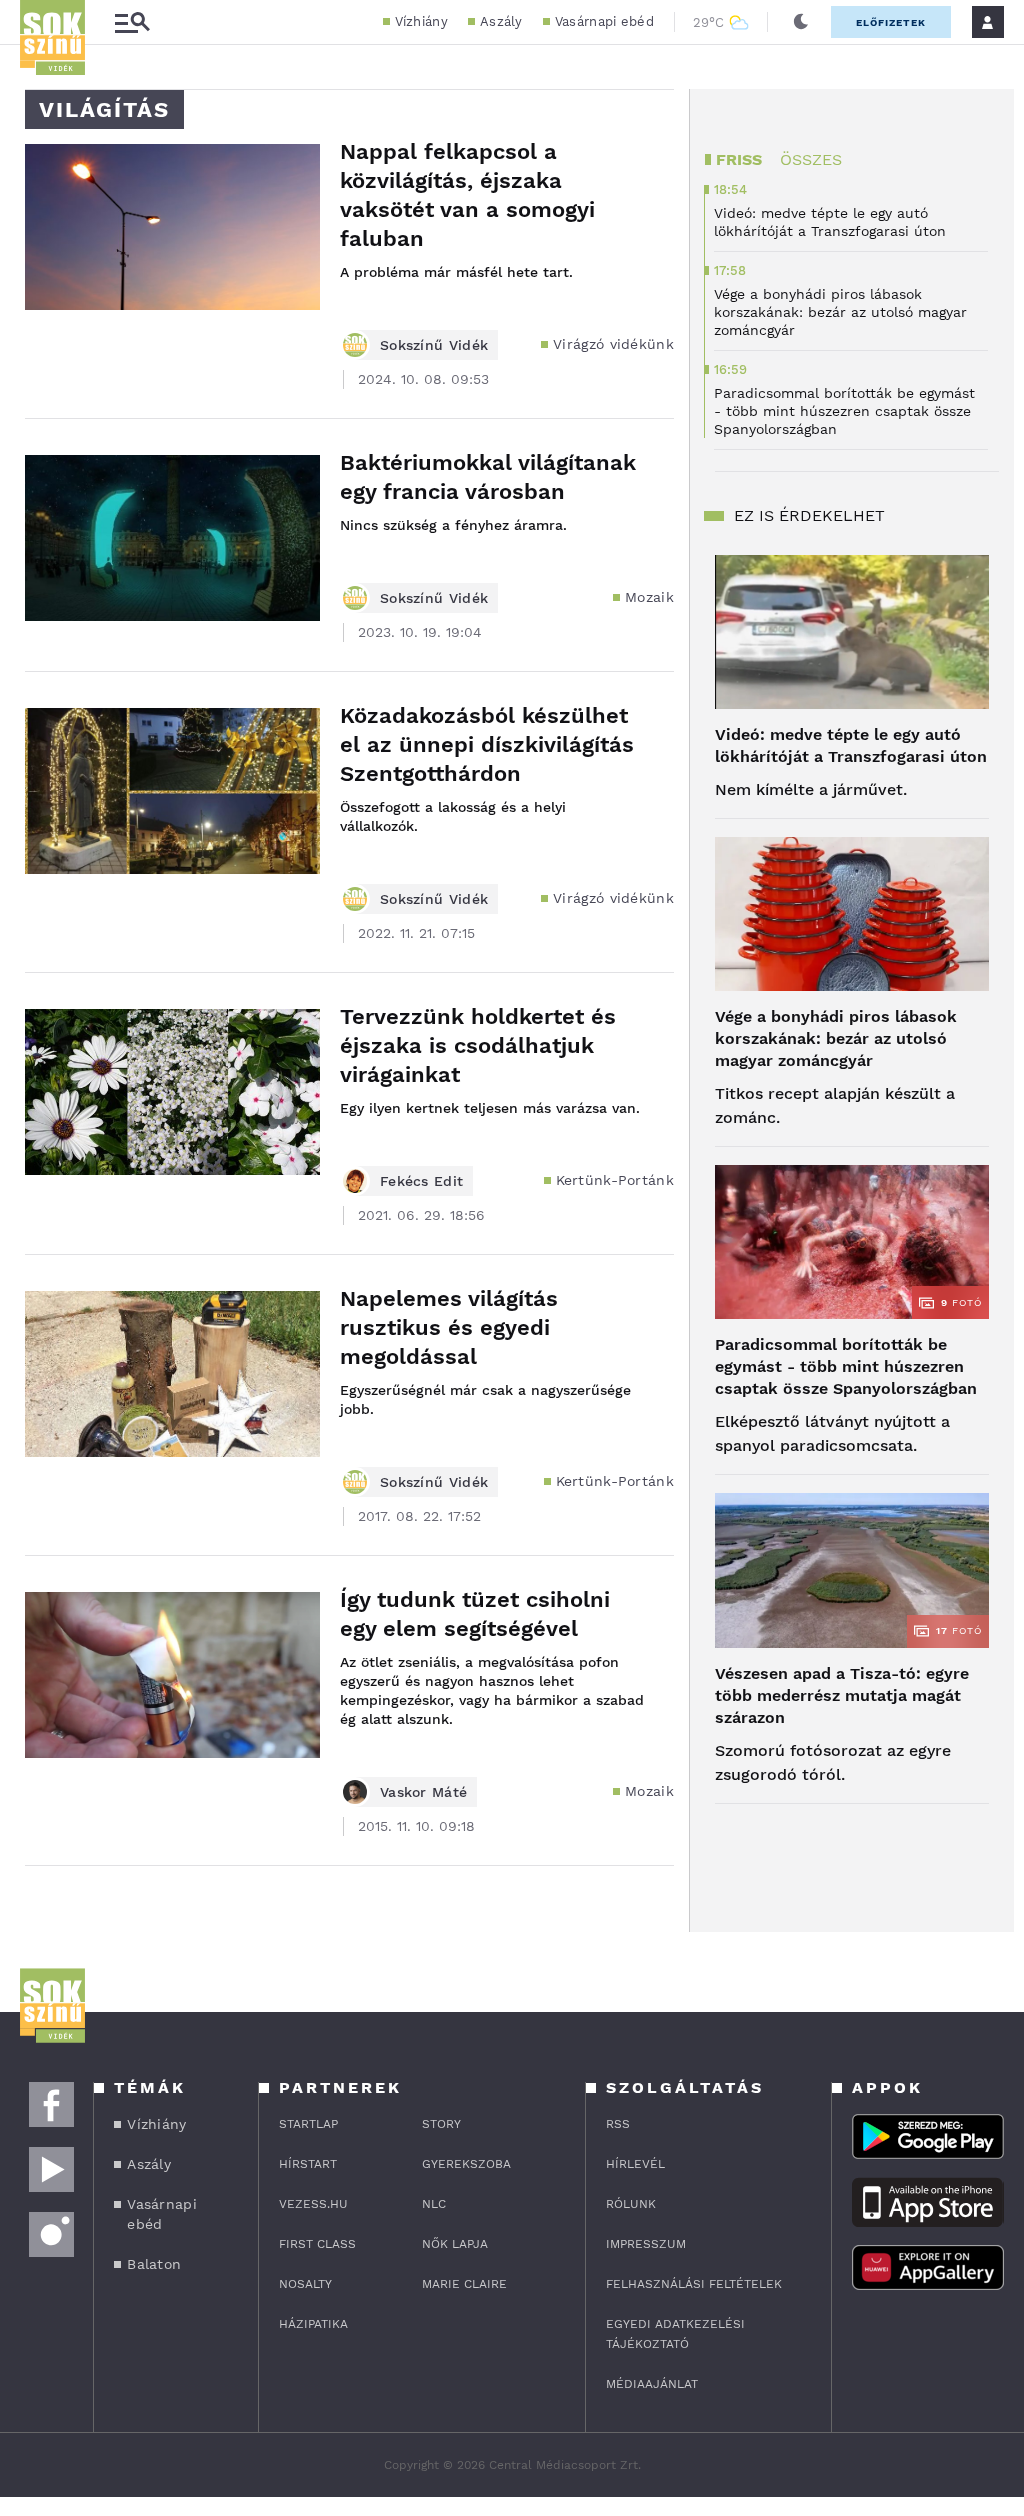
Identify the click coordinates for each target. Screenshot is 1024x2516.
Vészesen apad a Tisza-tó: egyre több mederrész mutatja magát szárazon (842, 1695)
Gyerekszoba (466, 2164)
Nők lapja (455, 2244)
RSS (618, 2124)
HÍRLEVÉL (635, 2164)
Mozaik (649, 597)
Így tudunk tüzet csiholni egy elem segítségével (475, 1614)
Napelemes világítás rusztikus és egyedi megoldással (449, 1327)
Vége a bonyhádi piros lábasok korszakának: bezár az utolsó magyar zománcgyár (836, 1038)
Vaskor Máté (423, 1792)
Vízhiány (421, 21)
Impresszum (646, 2244)
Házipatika (313, 2324)
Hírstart (308, 2164)
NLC (434, 2204)
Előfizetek (891, 22)
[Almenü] (132, 22)
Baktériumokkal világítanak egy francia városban (488, 477)
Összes (811, 159)
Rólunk (631, 2204)
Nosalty (305, 2284)
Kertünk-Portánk (615, 1180)
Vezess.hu (313, 2204)
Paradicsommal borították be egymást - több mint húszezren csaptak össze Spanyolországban (846, 1366)
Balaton (154, 2264)
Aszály (501, 21)
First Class (317, 2244)
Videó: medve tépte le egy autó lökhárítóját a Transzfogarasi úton (851, 745)
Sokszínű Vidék (434, 345)
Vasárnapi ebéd (604, 21)
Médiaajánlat (652, 2384)
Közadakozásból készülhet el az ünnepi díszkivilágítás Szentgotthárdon (487, 744)
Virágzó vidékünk (613, 344)
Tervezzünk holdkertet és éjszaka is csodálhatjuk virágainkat (478, 1045)
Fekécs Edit (421, 1181)
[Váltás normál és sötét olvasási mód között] (801, 22)
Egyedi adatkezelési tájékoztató (675, 2334)
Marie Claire (464, 2284)
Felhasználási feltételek (694, 2284)
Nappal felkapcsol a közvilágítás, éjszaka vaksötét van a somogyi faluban (467, 195)
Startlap (308, 2124)
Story (441, 2124)
